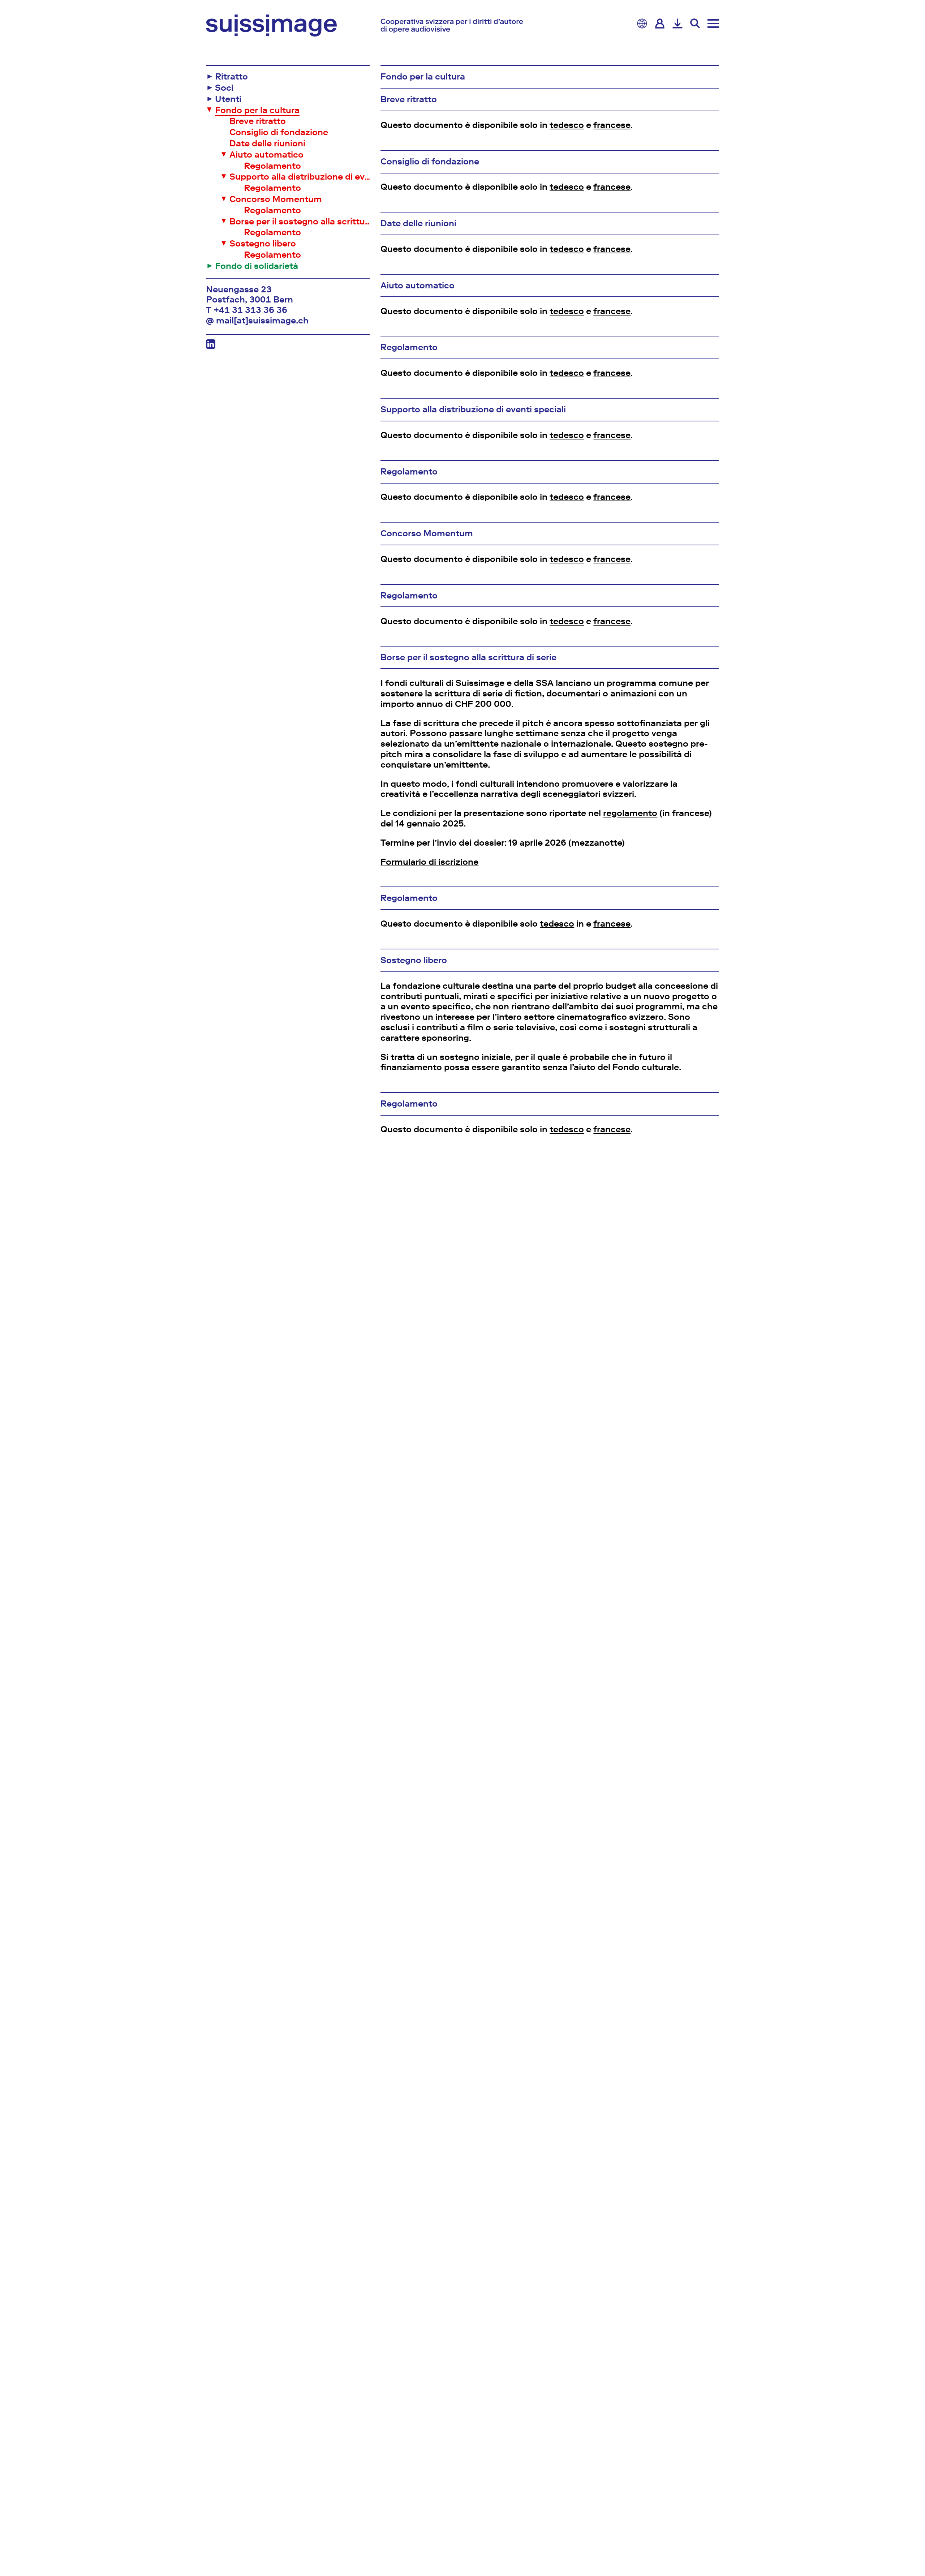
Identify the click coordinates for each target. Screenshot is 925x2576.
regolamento (630, 813)
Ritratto (231, 77)
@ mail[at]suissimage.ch (257, 321)
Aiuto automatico (266, 155)
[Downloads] (677, 23)
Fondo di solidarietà (257, 266)
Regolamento (272, 166)
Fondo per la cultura (257, 110)
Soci (224, 88)
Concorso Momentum (276, 199)
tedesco (567, 125)
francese (612, 125)
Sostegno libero (263, 244)
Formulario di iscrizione (429, 862)
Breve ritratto (258, 121)
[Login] (660, 23)
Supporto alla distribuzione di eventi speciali (302, 177)
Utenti (228, 99)
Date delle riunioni (267, 143)
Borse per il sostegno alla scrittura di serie (302, 222)
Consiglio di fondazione (279, 132)
